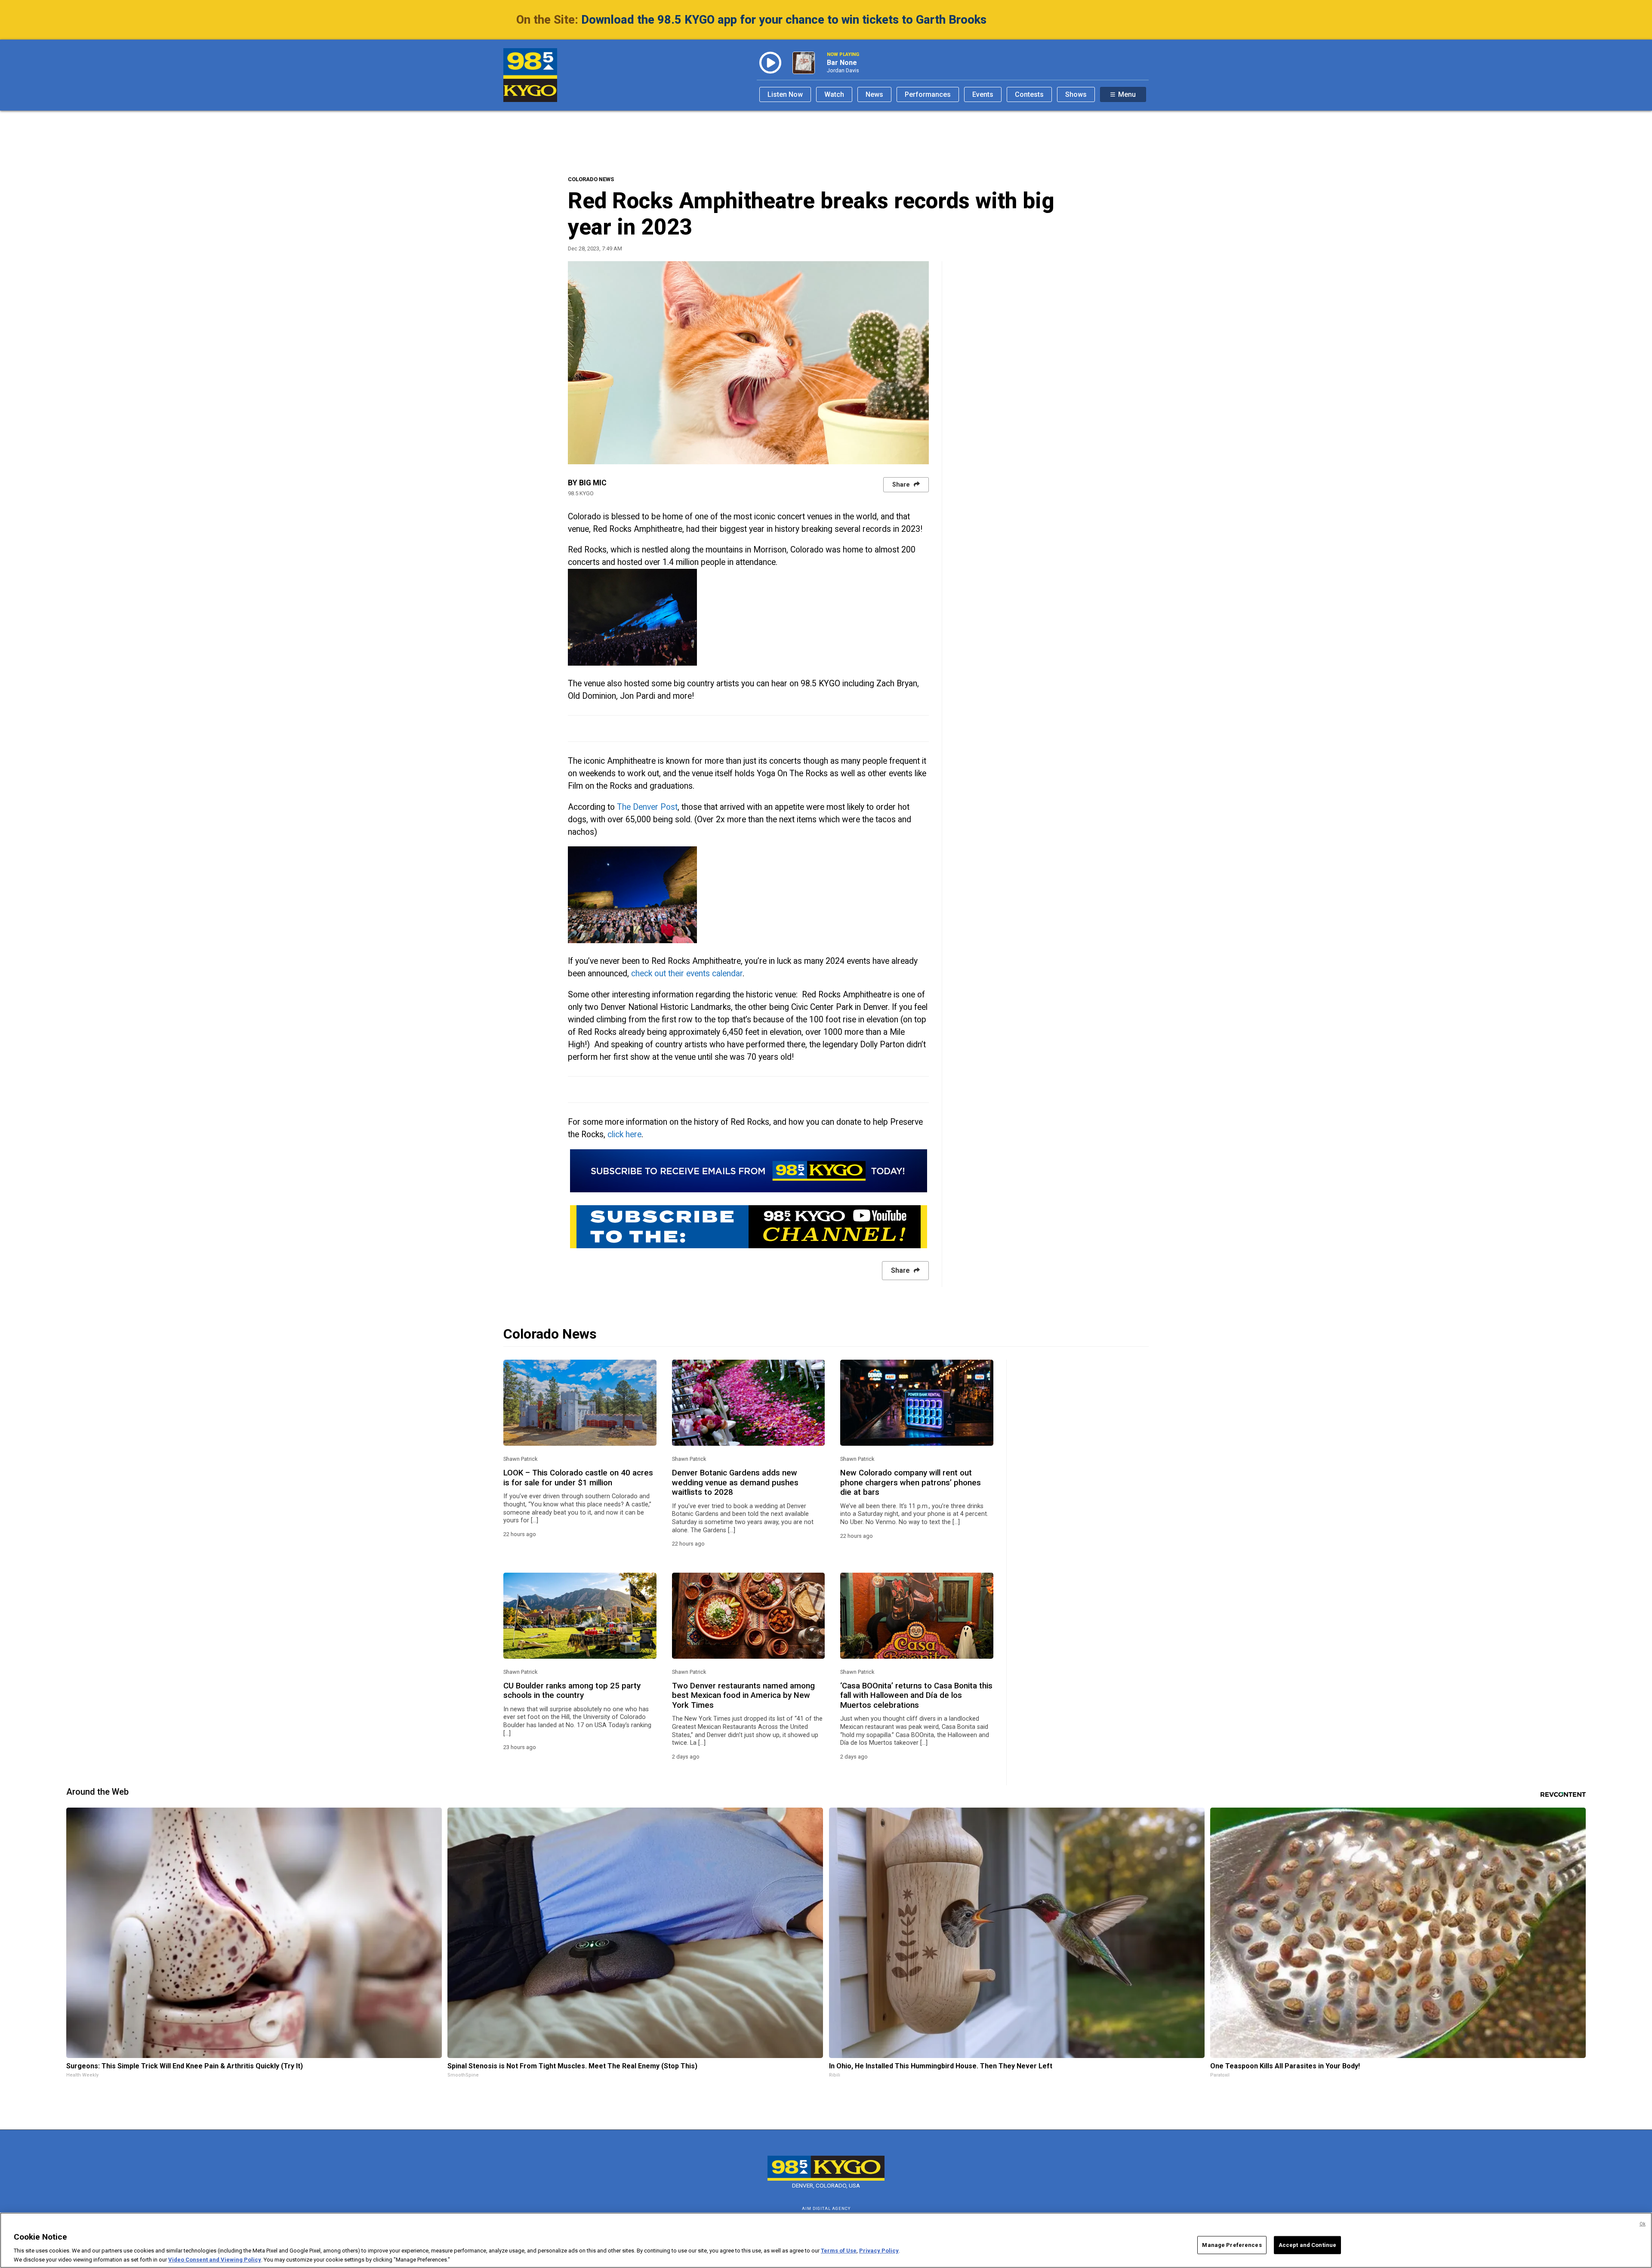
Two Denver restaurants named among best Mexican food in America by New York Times (743, 1696)
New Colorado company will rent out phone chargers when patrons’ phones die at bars (911, 1483)
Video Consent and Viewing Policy (215, 2259)
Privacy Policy (879, 2251)
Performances (928, 94)
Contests (1029, 94)
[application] (748, 363)
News (874, 94)
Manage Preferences (1232, 2245)
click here (624, 1134)
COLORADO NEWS (591, 179)
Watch (834, 94)
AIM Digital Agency (826, 2208)
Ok (1643, 2224)
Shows (1076, 94)
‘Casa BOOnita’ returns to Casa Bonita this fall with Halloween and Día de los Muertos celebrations (916, 1696)
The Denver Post (647, 807)
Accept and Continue (1307, 2245)
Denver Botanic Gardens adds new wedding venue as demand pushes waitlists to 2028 (735, 1483)
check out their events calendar (687, 974)
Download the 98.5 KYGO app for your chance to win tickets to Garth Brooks (784, 20)
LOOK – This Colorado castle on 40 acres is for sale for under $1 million (578, 1478)
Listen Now (785, 94)
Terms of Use (839, 2251)
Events (983, 94)
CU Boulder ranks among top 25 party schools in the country (572, 1691)
